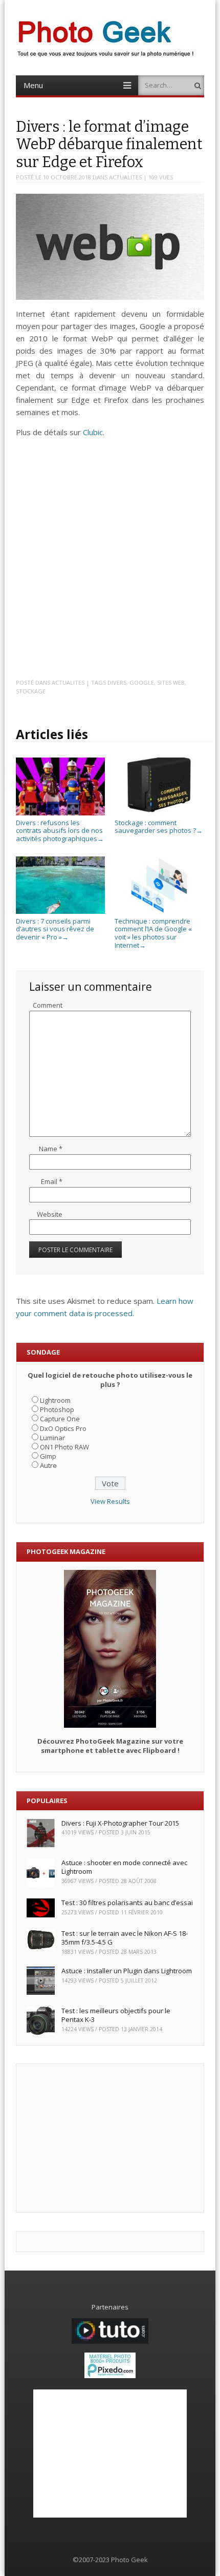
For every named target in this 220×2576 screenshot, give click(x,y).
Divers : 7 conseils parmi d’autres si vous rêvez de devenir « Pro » (55, 929)
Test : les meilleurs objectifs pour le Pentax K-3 (116, 2015)
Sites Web (171, 682)
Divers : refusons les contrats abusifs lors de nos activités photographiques (60, 831)
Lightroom (55, 1400)
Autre (48, 1465)
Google (142, 682)
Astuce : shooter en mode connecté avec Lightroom (124, 1867)
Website (50, 1214)
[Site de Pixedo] (110, 2376)
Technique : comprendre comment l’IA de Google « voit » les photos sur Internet (153, 933)
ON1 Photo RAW (64, 1447)
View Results (110, 1501)
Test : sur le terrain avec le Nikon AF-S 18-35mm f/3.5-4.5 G (125, 1938)
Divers (117, 682)
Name (51, 1149)
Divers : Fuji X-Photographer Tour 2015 (120, 1823)
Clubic (93, 432)
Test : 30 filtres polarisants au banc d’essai (127, 1903)
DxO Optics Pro (63, 1428)
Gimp (48, 1456)
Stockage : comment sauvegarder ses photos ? (159, 826)
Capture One (60, 1419)
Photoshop (57, 1409)
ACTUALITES (125, 177)
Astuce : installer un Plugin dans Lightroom (127, 1971)
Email (52, 1181)
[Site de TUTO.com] (110, 2341)
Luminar (52, 1438)
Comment (48, 1005)
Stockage (31, 691)
